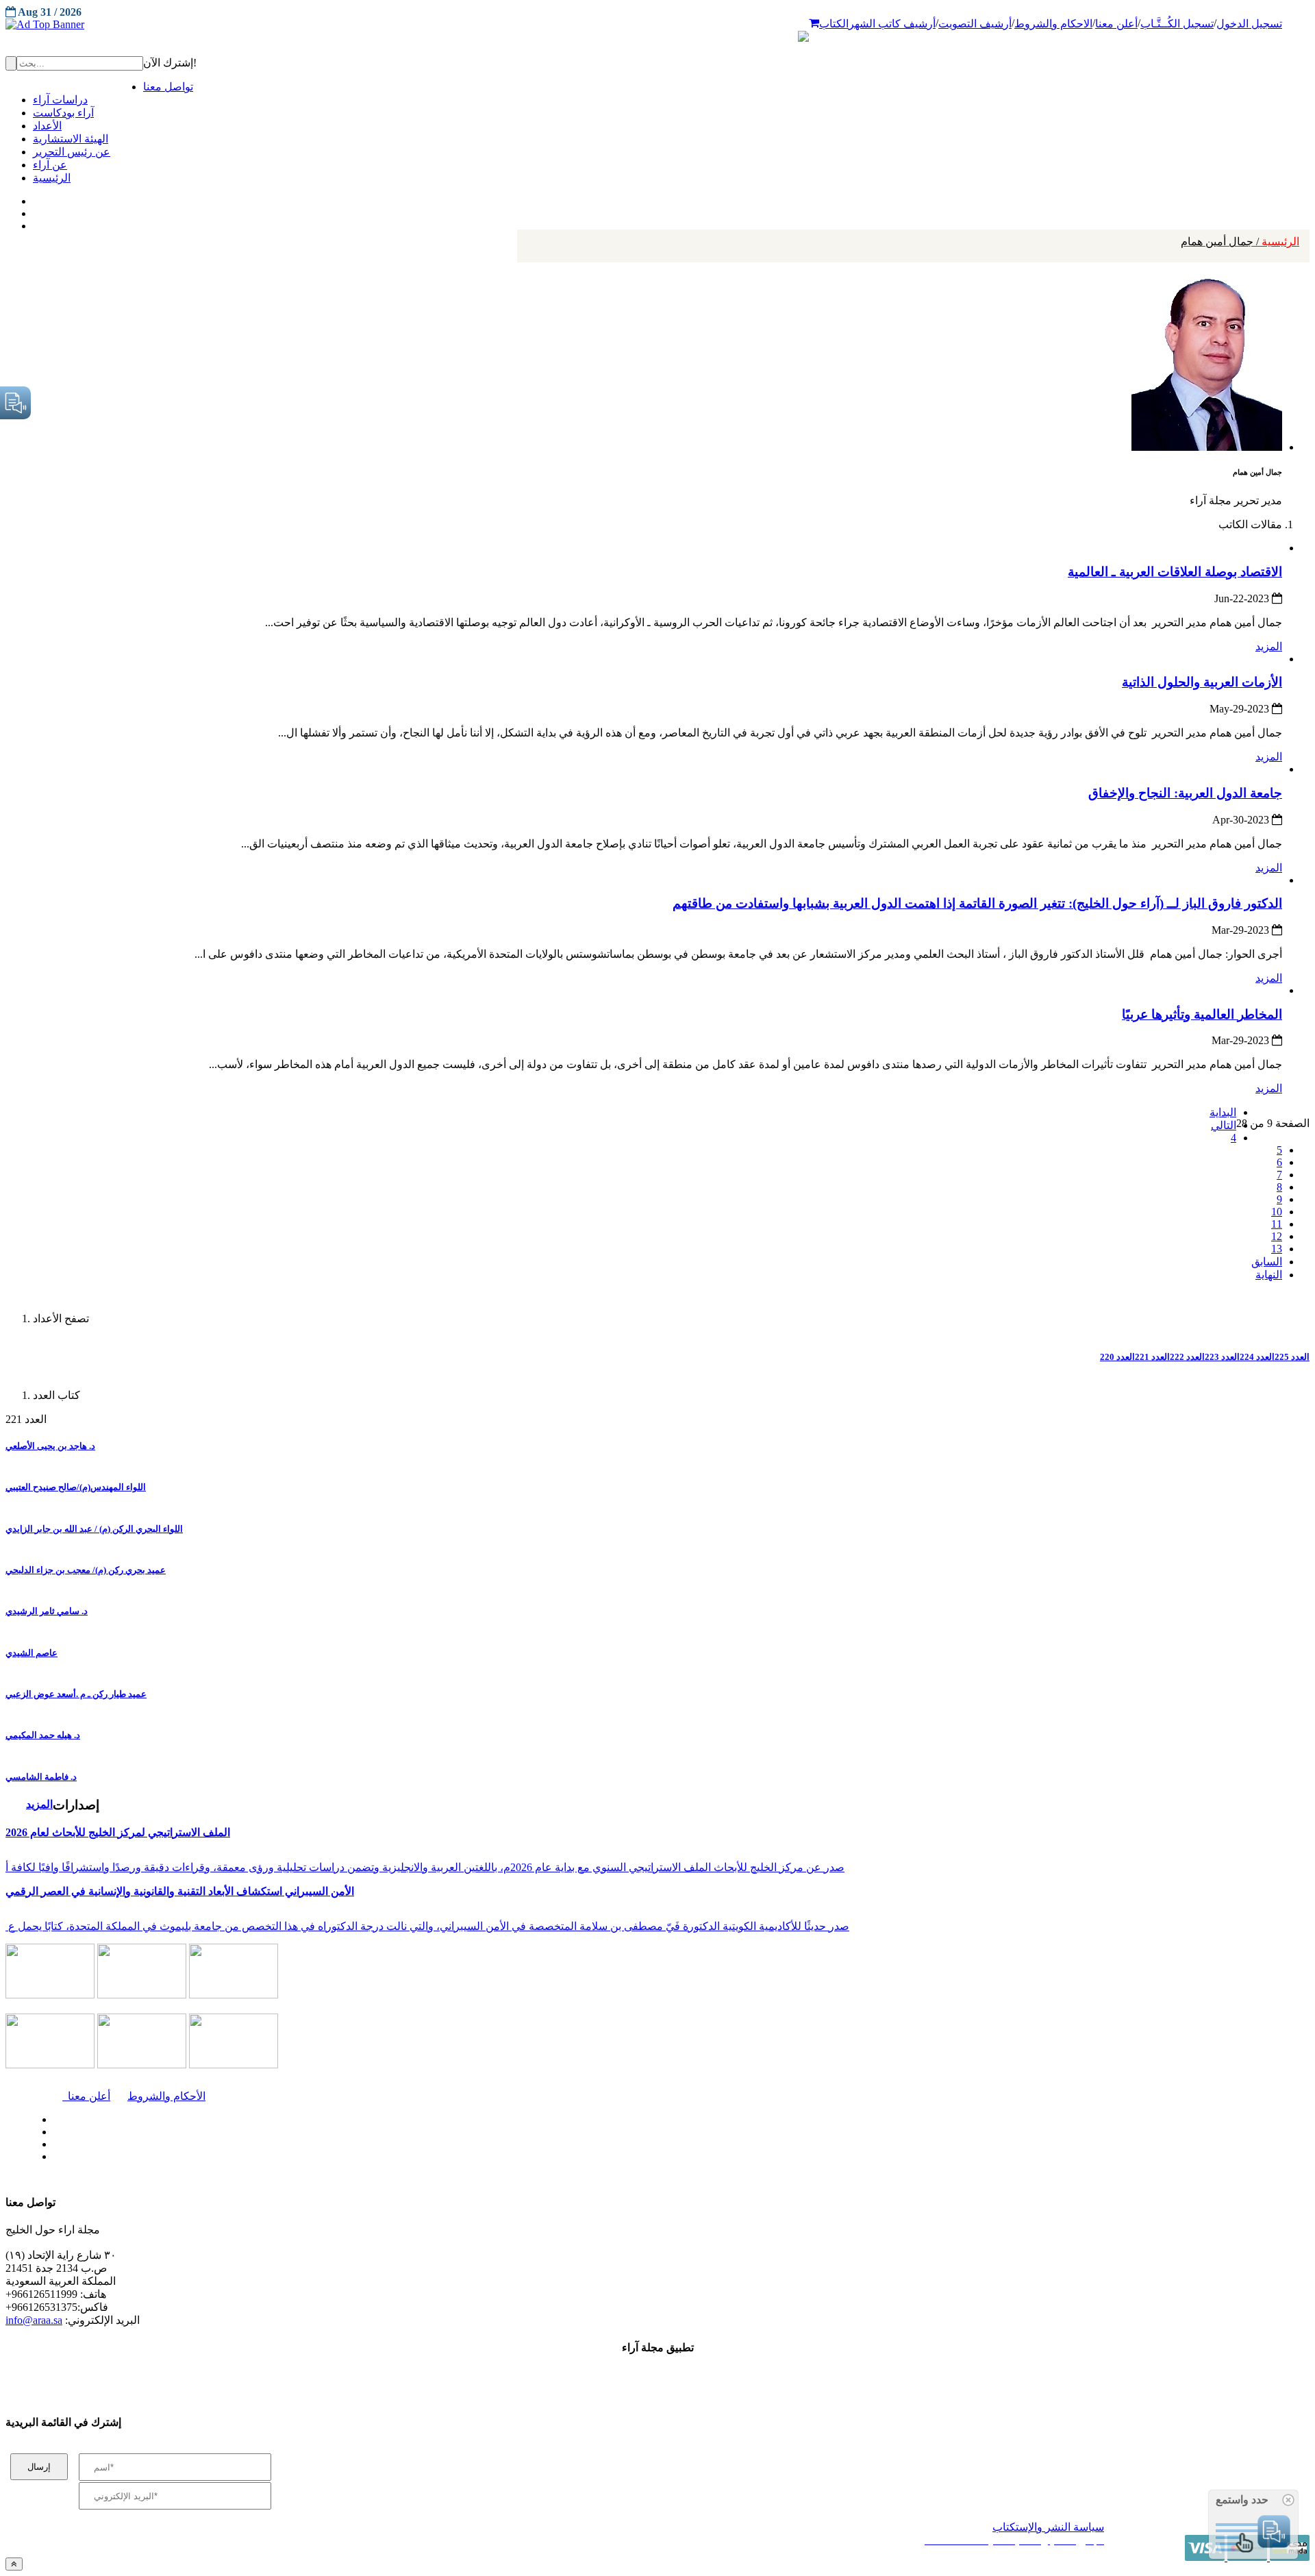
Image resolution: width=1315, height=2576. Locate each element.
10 (1277, 1212)
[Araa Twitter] (35, 210)
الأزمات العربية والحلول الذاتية (1202, 682)
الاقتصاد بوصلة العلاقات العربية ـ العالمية (1175, 572)
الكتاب (834, 24)
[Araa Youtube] (34, 223)
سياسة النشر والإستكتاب (1048, 2527)
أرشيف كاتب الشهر (892, 24)
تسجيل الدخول (1249, 24)
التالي (1224, 1125)
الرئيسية (1240, 241)
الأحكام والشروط (166, 2096)
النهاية (1269, 1275)
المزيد (1269, 646)
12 (1277, 1236)
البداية (1223, 1112)
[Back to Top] (14, 2564)
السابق (1267, 1262)
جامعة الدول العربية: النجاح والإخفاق (1185, 793)
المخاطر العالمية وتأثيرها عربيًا (1202, 1014)
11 (1277, 1224)
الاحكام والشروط (1053, 24)
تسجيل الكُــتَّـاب (1177, 24)
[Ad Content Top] (657, 25)
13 (1277, 1249)
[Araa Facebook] (51, 2116)
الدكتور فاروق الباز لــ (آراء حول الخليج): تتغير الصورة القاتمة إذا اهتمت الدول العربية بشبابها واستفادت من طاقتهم (977, 903)
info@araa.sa (34, 2320)
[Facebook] (33, 198)
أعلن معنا (1116, 24)
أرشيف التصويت (975, 24)
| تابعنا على (371, 2157)
